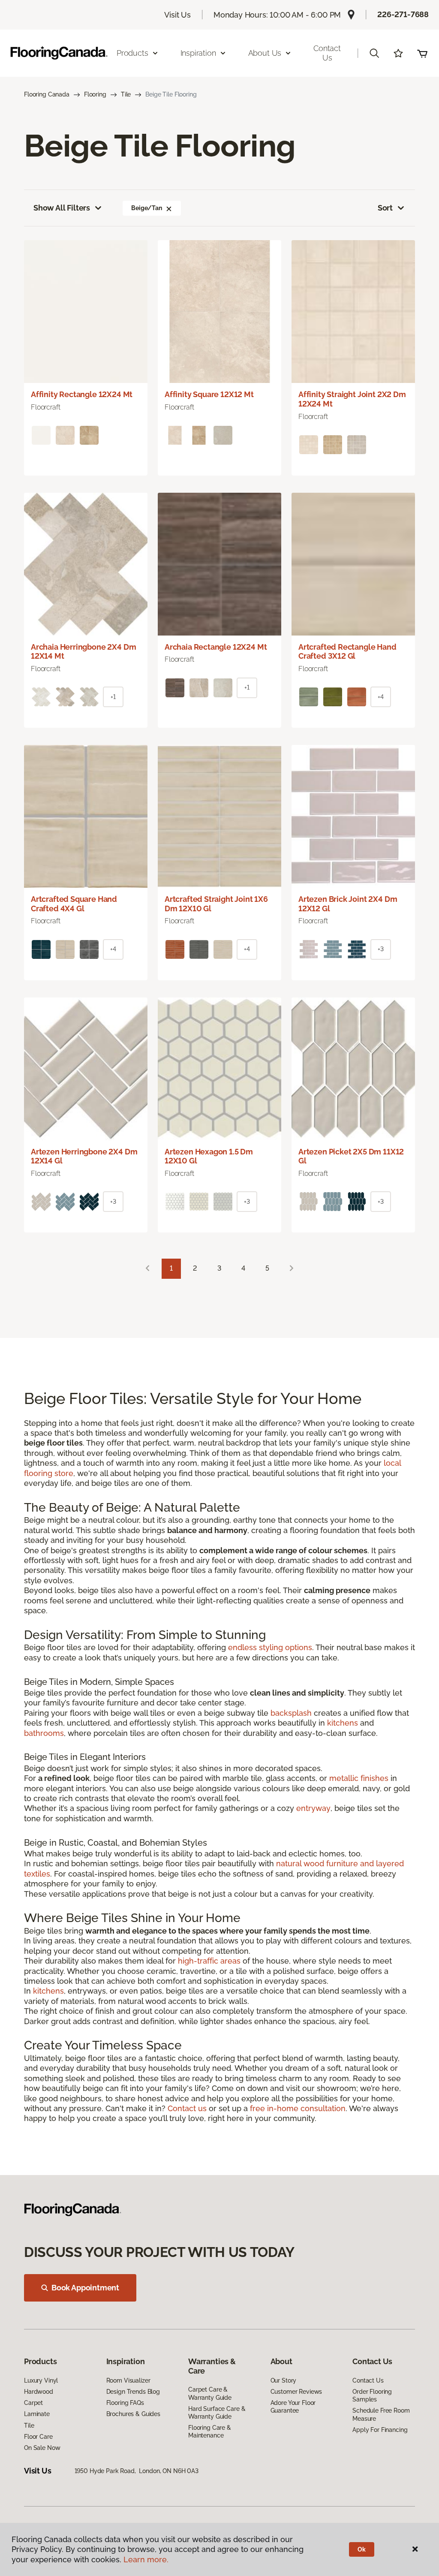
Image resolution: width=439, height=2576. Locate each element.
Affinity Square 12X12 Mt (209, 394)
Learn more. (146, 2559)
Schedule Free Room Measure (381, 2414)
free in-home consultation (298, 2108)
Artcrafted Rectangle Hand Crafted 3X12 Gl (347, 652)
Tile (126, 94)
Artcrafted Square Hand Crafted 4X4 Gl (74, 904)
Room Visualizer (128, 2380)
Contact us (187, 2108)
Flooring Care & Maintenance (210, 2431)
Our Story (284, 2380)
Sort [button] (385, 208)
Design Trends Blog (133, 2392)
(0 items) (422, 53)
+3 (381, 949)
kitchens (343, 1723)
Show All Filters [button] (62, 208)
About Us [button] (265, 53)
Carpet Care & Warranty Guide (210, 2393)
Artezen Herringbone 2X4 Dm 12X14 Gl (84, 1156)
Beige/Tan (147, 208)
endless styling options (270, 1647)
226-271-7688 (403, 14)
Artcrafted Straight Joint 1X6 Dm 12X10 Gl (216, 904)
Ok (362, 2549)
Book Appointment (85, 2288)
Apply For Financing (380, 2430)
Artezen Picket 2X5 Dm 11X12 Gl (351, 1156)
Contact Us (327, 53)
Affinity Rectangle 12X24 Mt (82, 394)
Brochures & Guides (133, 2414)
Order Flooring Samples (372, 2395)
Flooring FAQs (125, 2403)
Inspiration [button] (198, 53)
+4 (381, 697)
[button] (374, 53)
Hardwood (39, 2392)
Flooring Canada (47, 94)
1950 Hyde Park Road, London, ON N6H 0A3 (137, 2471)
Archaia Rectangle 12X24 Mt (216, 647)
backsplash (291, 1713)
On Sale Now (42, 2448)
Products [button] (132, 53)
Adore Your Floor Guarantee (293, 2407)
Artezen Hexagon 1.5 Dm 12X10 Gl (209, 1156)
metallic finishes (359, 1778)
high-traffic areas (209, 1961)
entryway (313, 1808)
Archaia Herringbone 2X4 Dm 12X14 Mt (83, 652)
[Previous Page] (147, 1269)
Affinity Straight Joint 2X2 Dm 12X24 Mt (352, 399)
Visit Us (177, 15)
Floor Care (38, 2437)
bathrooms (44, 1733)
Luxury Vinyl (41, 2380)
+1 (113, 697)
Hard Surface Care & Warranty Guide (217, 2413)
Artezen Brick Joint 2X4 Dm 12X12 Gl (348, 904)
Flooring (95, 94)
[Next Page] (292, 1269)
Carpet (33, 2403)
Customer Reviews (296, 2392)
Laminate (37, 2414)
